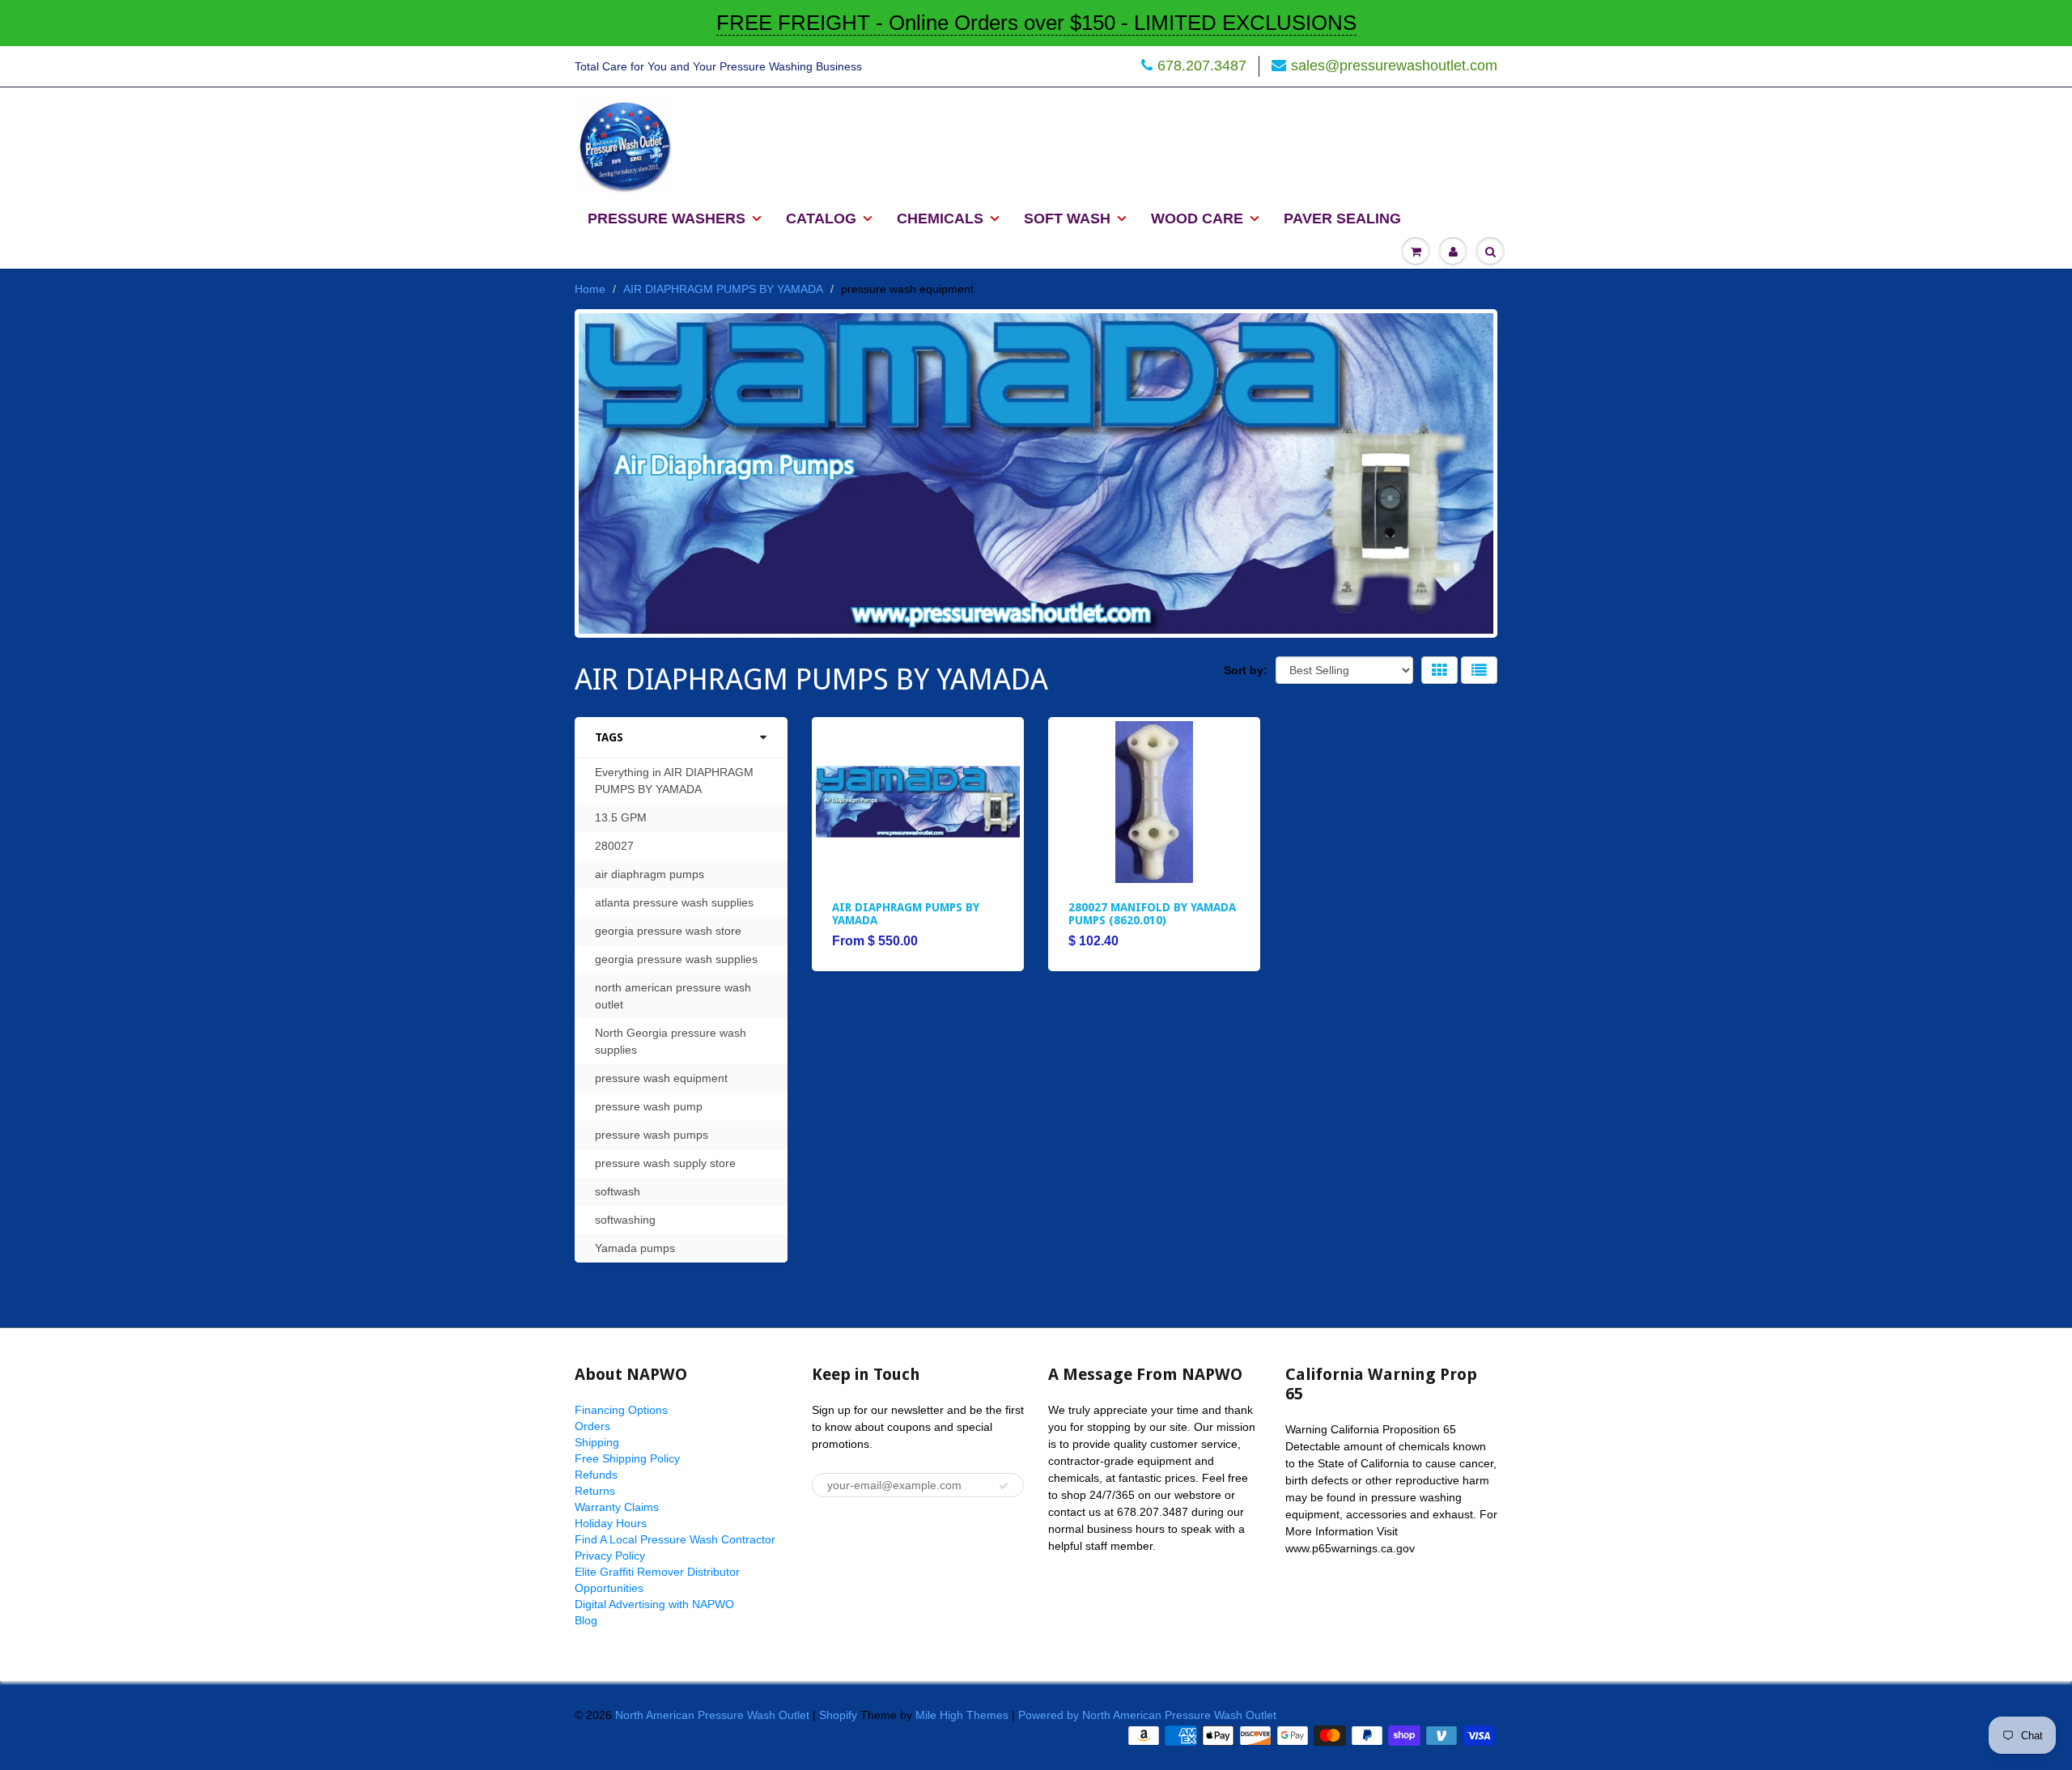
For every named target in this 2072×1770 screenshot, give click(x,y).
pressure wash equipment (661, 1078)
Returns (595, 1491)
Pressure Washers (667, 219)
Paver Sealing (1342, 219)
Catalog (821, 219)
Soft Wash (1067, 219)
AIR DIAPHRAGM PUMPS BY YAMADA (723, 289)
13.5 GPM (621, 817)
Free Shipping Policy (627, 1458)
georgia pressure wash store (668, 931)
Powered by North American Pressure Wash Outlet (1147, 1715)
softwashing (625, 1220)
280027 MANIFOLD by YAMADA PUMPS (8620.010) (1152, 914)
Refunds (596, 1475)
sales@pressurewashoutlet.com (1394, 66)
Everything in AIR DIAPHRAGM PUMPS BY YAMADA (674, 781)
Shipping (597, 1442)
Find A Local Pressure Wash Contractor (675, 1539)
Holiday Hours (611, 1523)
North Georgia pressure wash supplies (671, 1041)
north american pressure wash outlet (673, 996)
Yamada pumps (635, 1248)
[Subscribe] (1004, 1486)
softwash (618, 1191)
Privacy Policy (610, 1556)
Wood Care (1197, 219)
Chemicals (940, 219)
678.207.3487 (1202, 66)
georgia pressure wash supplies (676, 959)
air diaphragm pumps (650, 874)
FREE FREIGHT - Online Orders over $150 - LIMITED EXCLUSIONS (1036, 23)
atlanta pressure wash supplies (674, 902)
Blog (586, 1620)
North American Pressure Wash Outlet (712, 1715)
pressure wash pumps (652, 1135)
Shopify (838, 1715)
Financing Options (621, 1410)
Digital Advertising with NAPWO (654, 1604)
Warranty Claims (617, 1507)
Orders (592, 1426)
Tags (609, 737)
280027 (614, 846)
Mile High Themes (962, 1715)
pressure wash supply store (665, 1163)
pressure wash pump (649, 1106)
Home (590, 289)
